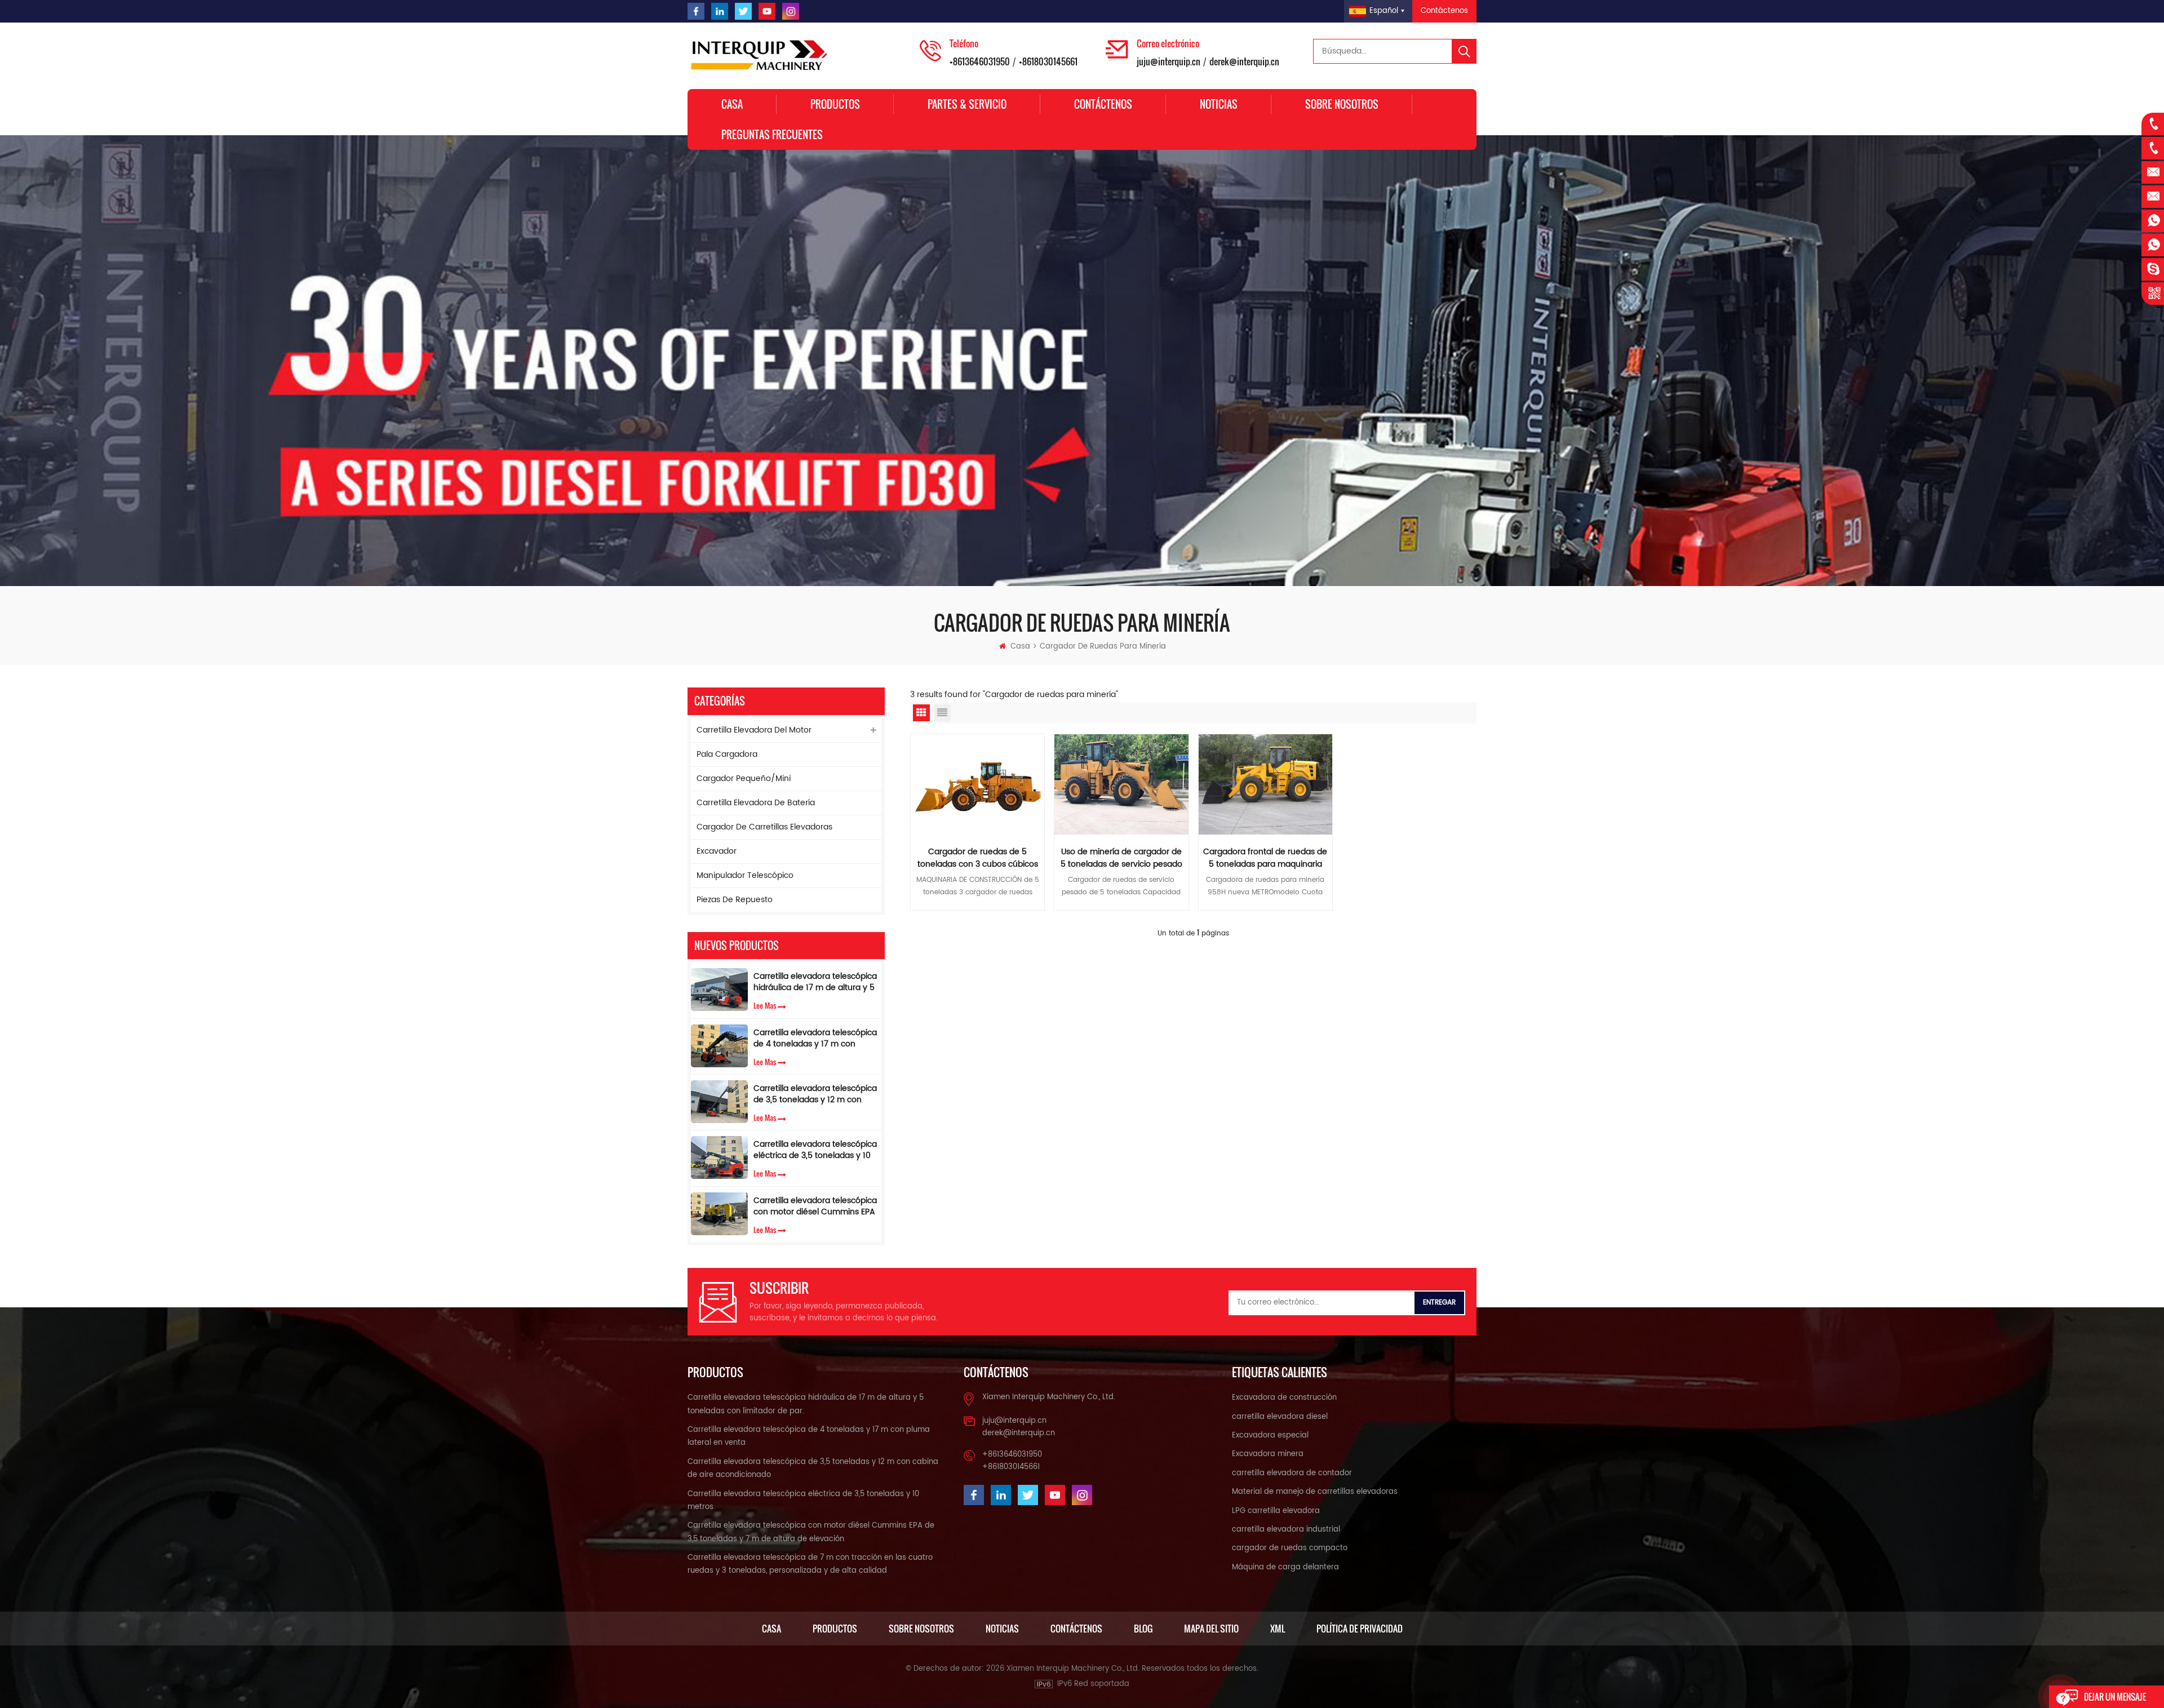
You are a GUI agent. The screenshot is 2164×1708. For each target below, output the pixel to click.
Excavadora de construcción (1284, 1398)
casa (771, 1629)
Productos (835, 104)
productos (835, 1629)
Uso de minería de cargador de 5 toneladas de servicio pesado (1121, 858)
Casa (732, 104)
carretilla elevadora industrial (1286, 1530)
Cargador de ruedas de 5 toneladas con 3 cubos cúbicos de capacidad (978, 858)
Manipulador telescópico (745, 875)
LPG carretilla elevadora (1276, 1511)
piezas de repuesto (735, 900)
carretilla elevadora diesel (1280, 1417)
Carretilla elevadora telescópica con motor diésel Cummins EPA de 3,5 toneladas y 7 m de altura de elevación (815, 1206)
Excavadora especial (1270, 1436)
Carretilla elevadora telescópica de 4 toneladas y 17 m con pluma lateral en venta (815, 1039)
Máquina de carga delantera (1285, 1567)
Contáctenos (1444, 11)
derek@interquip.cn (1244, 61)
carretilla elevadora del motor (754, 730)
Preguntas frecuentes (772, 135)
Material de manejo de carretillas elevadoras (1315, 1492)
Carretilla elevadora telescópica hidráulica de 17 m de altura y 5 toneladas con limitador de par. (815, 982)
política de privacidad (1360, 1629)
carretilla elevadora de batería (756, 803)
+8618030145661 (1048, 61)
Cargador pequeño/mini (744, 778)
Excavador (717, 851)
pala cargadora (727, 754)
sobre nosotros (1342, 104)
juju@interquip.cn (1169, 61)
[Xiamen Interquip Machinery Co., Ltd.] (761, 56)
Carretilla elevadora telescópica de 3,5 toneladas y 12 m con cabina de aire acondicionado (815, 1094)
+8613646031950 (980, 61)
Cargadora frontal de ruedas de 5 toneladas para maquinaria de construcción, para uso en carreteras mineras (1265, 858)
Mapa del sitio (1211, 1629)
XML (1278, 1629)
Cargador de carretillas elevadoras (764, 827)
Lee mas (765, 1005)
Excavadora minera (1268, 1454)
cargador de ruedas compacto (1290, 1548)
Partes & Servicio (967, 104)
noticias (1002, 1629)
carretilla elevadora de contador (1292, 1473)
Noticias (1219, 104)
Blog (1143, 1629)
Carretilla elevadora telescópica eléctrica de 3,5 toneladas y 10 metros (815, 1150)
